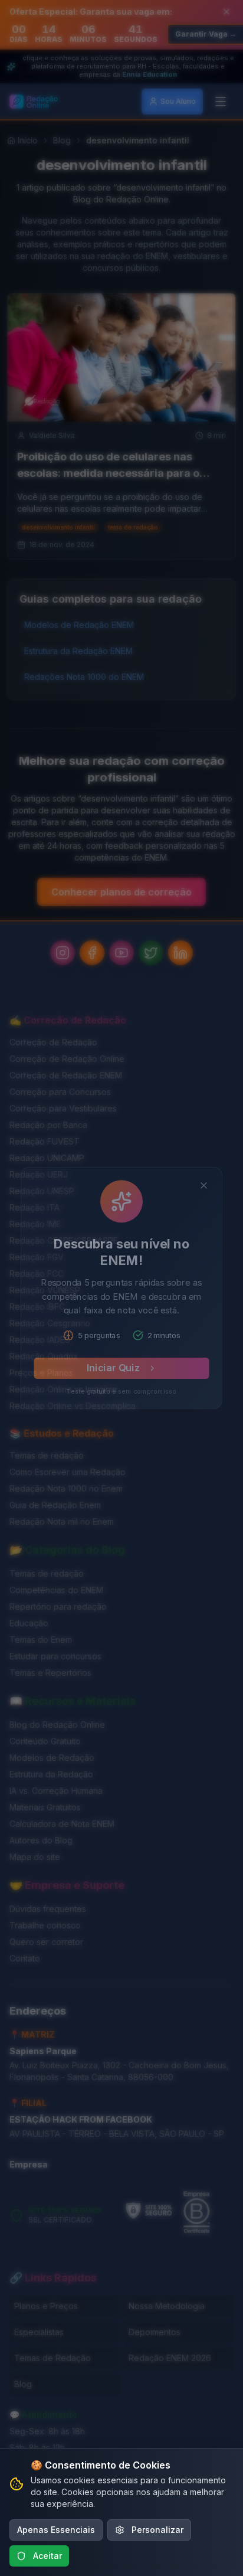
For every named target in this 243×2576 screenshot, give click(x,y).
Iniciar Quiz (112, 1377)
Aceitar (47, 2556)
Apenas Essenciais (56, 2530)
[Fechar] (213, 1174)
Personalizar (157, 2530)
